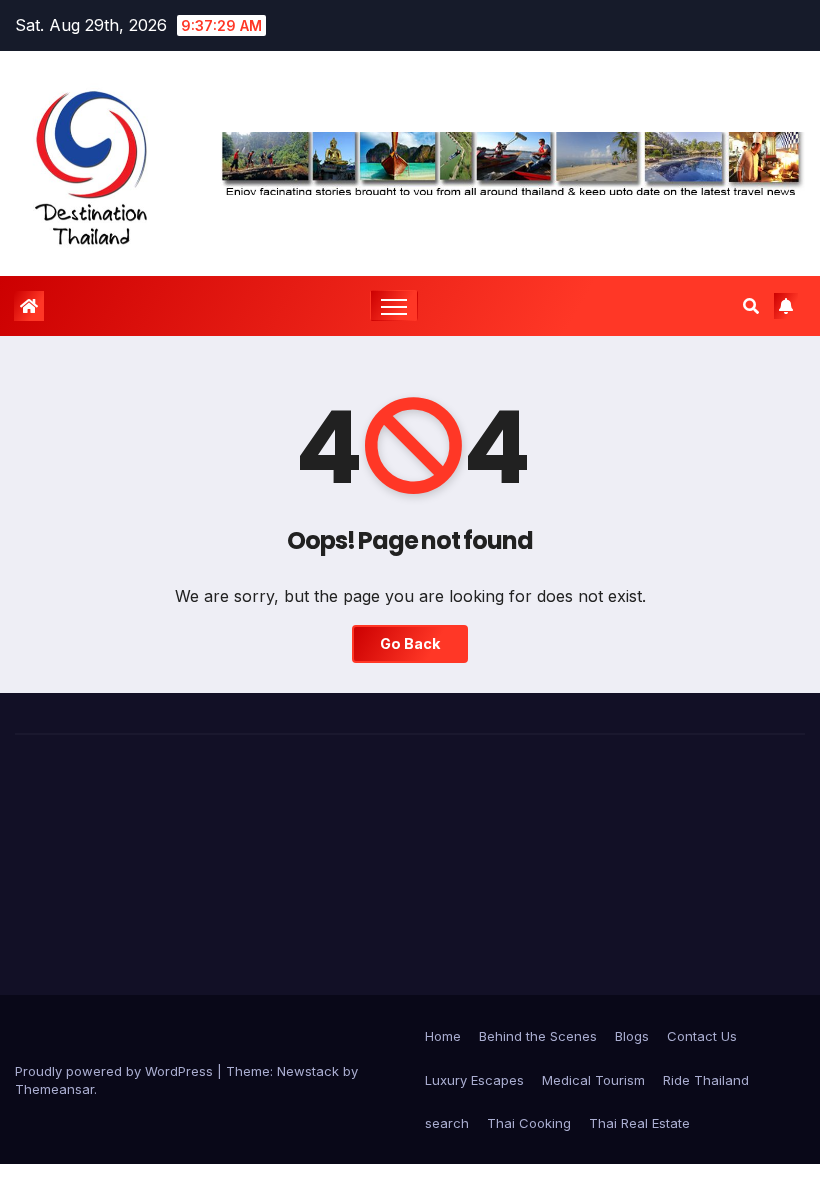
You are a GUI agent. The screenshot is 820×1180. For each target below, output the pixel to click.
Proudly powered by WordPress (116, 1071)
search (447, 1123)
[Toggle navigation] (394, 305)
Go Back (410, 643)
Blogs (632, 1036)
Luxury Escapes (474, 1080)
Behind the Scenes (538, 1036)
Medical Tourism (593, 1080)
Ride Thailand (706, 1080)
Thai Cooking (529, 1123)
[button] (751, 306)
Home (443, 1036)
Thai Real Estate (639, 1123)
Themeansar (54, 1089)
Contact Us (702, 1036)
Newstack (308, 1071)
